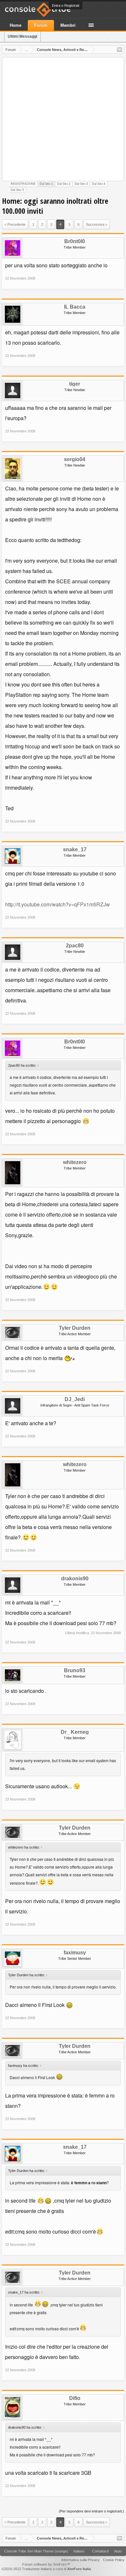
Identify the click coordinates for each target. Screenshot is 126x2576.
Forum (41, 25)
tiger (75, 384)
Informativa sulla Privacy (81, 2560)
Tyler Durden (75, 1328)
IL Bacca (75, 307)
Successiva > (97, 224)
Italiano (79, 2551)
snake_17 (75, 850)
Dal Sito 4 (99, 184)
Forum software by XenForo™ (46, 2564)
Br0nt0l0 (75, 242)
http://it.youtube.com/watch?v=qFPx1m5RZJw (58, 904)
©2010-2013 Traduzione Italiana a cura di (46, 2569)
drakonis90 (75, 1579)
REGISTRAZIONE (23, 184)
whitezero (75, 1162)
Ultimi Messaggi (22, 36)
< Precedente (15, 224)
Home (16, 25)
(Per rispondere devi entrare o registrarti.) (91, 2511)
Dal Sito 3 (81, 184)
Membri (68, 25)
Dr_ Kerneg (75, 1732)
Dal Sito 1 (46, 184)
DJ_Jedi (75, 1399)
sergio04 (75, 459)
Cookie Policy (114, 2560)
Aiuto (118, 2551)
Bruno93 (75, 1671)
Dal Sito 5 (17, 190)
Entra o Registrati (66, 5)
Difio (75, 2398)
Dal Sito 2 (64, 184)
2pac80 (75, 946)
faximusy (75, 1953)
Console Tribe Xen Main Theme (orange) (36, 2551)
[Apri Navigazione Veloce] (120, 50)
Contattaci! (100, 2551)
